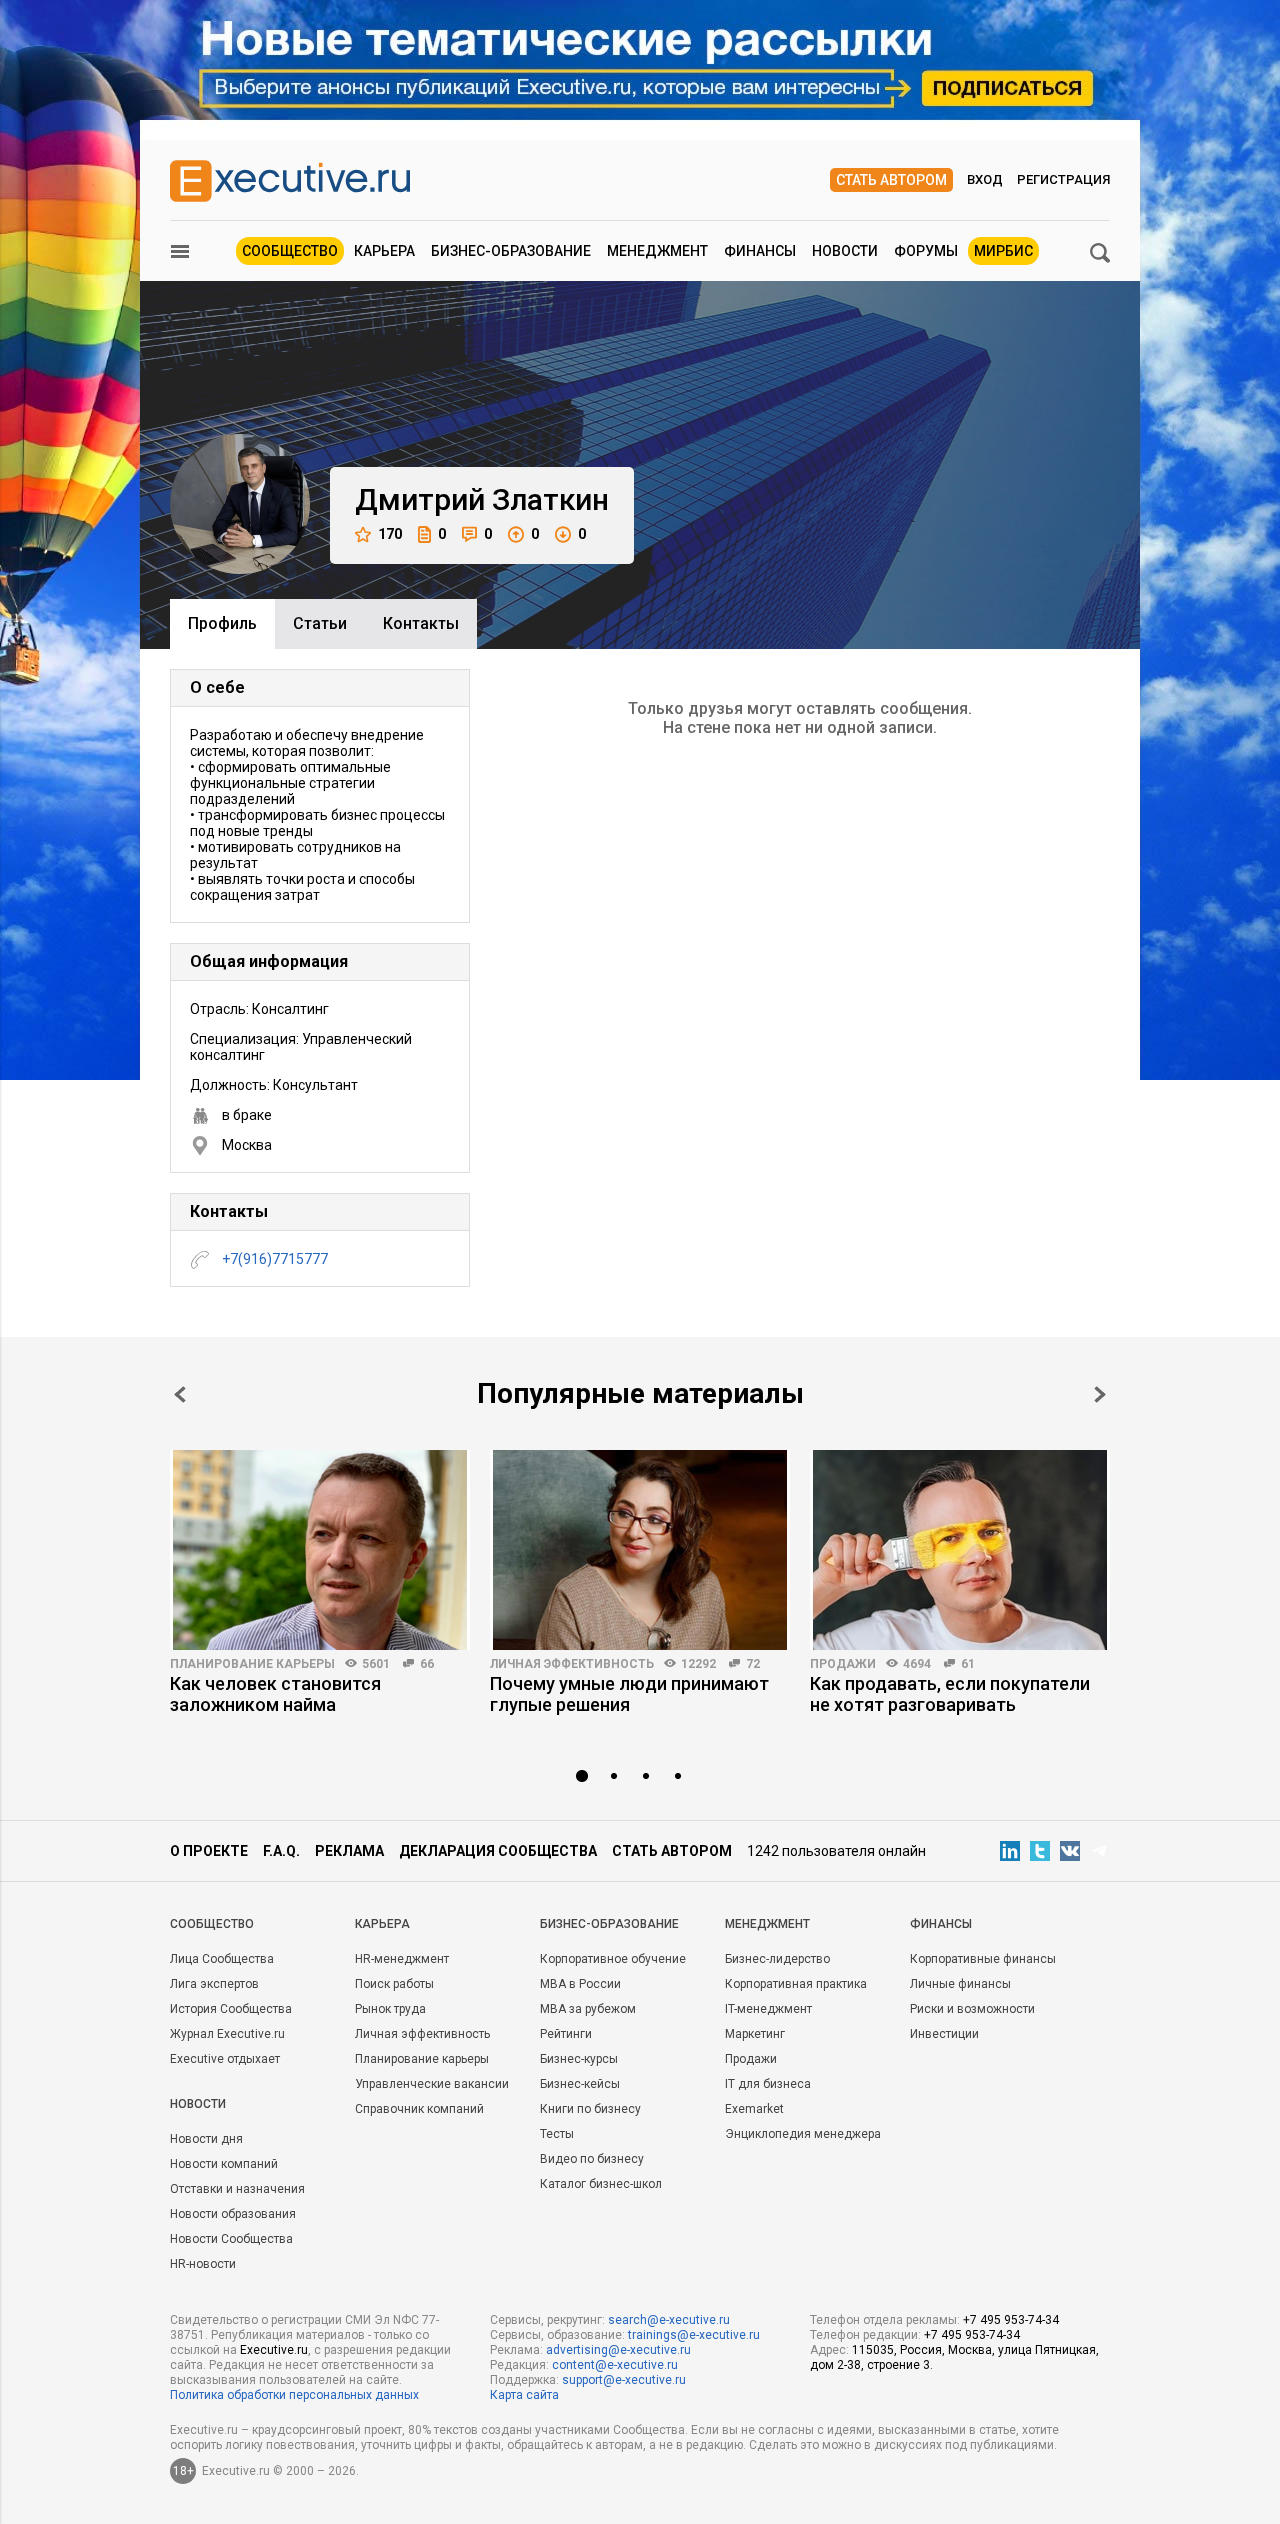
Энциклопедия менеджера (803, 2134)
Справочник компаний (419, 2109)
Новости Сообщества (231, 2239)
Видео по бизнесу (592, 2159)
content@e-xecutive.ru (615, 2365)
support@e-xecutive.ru (624, 2380)
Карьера (384, 251)
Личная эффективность (572, 1664)
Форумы (926, 251)
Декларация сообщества (498, 1851)
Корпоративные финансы (983, 1959)
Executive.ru (274, 2350)
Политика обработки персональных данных (294, 2395)
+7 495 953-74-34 (1011, 2320)
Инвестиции (944, 2034)
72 (753, 1664)
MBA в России (580, 1984)
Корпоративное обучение (613, 1959)
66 (427, 1664)
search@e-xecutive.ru (669, 2320)
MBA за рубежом (588, 2009)
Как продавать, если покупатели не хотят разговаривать (950, 1694)
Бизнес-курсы (579, 2059)
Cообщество (212, 1924)
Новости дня (206, 2139)
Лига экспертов (214, 1984)
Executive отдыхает (225, 2059)
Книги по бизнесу (590, 2109)
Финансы (760, 251)
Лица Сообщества (222, 1959)
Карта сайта (524, 2395)
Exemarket (754, 2109)
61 (968, 1664)
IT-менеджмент (768, 2009)
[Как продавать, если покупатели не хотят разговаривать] (960, 1550)
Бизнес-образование (511, 251)
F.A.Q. (281, 1851)
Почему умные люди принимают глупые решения (629, 1694)
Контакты (421, 623)
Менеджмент (657, 251)
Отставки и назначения (237, 2189)
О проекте (209, 1851)
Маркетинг (755, 2034)
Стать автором (891, 180)
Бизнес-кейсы (580, 2084)
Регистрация (1063, 179)
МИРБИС (1003, 251)
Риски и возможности (972, 2009)
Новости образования (233, 2214)
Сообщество (290, 251)
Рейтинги (566, 2034)
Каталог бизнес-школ (601, 2184)
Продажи (843, 1664)
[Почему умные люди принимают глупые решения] (640, 1550)
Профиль (222, 623)
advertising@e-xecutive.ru (618, 2350)
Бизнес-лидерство (777, 1959)
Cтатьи (320, 623)
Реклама (349, 1851)
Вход (985, 179)
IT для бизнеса (768, 2084)
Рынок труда (390, 2009)
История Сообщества (231, 2009)
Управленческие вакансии (432, 2084)
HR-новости (203, 2264)
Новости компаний (224, 2164)
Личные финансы (960, 1984)
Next (1100, 1394)
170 (390, 534)
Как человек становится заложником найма (275, 1694)
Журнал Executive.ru (227, 2034)
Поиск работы (394, 1984)
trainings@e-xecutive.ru (694, 2335)
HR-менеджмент (402, 1959)
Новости (845, 251)
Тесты (557, 2134)
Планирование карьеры (252, 1664)
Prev (180, 1394)
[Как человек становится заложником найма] (320, 1550)
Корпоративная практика (796, 1984)
